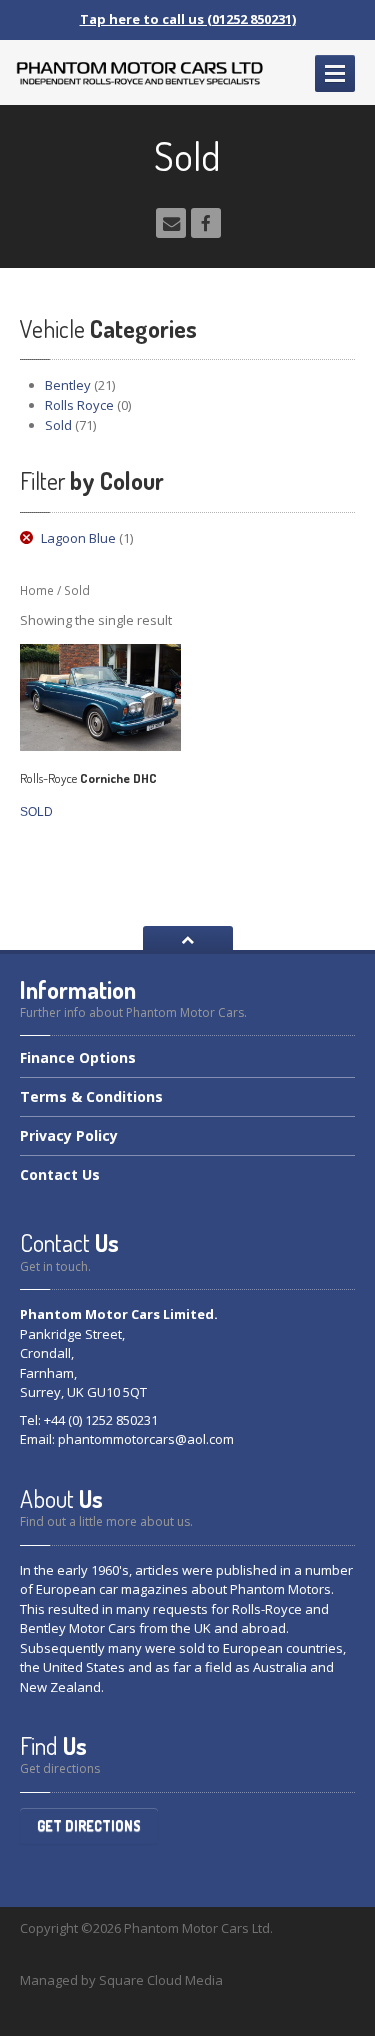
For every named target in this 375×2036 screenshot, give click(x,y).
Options (78, 1059)
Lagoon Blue (78, 538)
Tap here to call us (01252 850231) (188, 19)
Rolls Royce (79, 405)
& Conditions (91, 1096)
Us (60, 1174)
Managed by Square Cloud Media (121, 1980)
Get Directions (89, 1825)
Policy (69, 1135)
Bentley (68, 385)
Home (37, 590)
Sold (58, 425)
